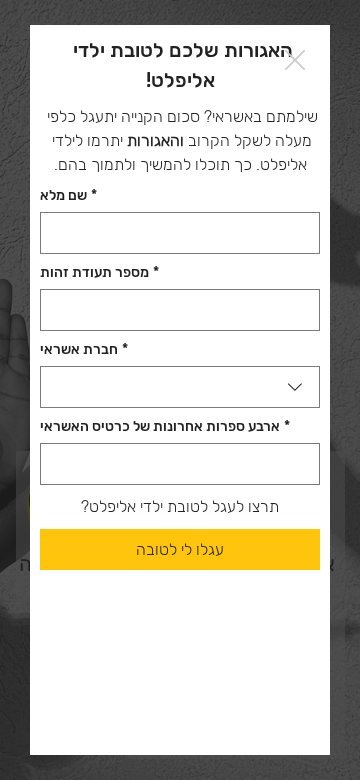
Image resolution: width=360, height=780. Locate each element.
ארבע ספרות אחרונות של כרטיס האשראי (165, 426)
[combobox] (180, 387)
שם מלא (68, 195)
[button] (295, 61)
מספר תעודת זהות (99, 272)
